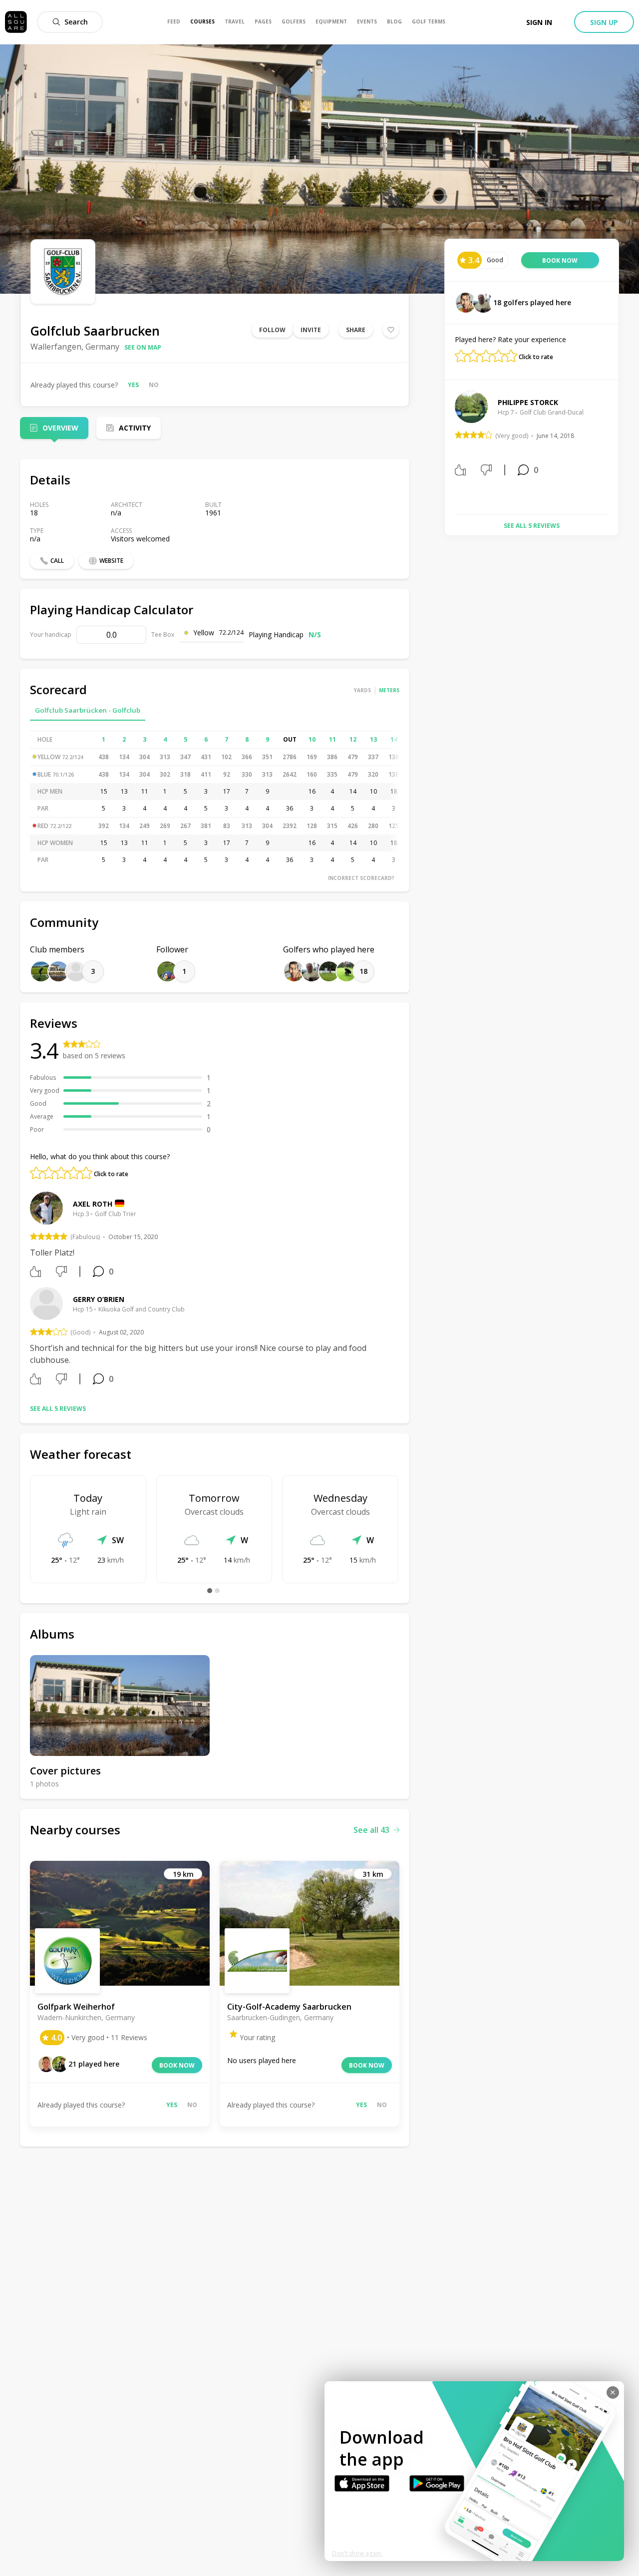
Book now (177, 2065)
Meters (389, 690)
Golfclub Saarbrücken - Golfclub (88, 710)
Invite (311, 330)
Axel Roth (93, 1204)
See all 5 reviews (58, 1409)
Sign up (604, 22)
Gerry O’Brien (99, 1299)
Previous (447, 448)
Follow (272, 330)
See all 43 (371, 1830)
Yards (362, 690)
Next (616, 448)
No (154, 385)
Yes (133, 385)
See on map (143, 347)
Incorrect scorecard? (361, 878)
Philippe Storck (528, 402)
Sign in (539, 22)
